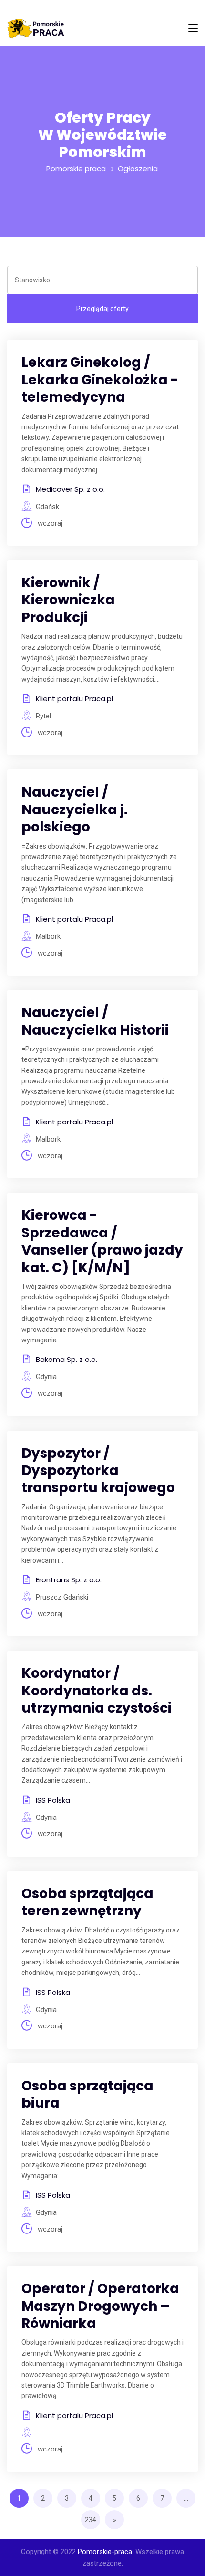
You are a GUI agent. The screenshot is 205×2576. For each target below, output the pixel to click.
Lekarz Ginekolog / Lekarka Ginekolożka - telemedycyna (100, 380)
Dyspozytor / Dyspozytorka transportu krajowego (98, 1471)
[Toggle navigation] (193, 28)
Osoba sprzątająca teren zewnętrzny (87, 1902)
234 (91, 2520)
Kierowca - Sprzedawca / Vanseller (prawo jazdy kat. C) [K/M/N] (102, 1241)
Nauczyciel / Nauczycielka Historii (95, 1021)
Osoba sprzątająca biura (87, 2094)
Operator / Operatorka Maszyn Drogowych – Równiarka (100, 2306)
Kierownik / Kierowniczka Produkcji (68, 600)
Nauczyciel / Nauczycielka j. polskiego (75, 810)
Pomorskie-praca (105, 2552)
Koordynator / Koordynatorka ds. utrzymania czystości (97, 1691)
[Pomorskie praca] (36, 28)
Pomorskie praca (76, 169)
